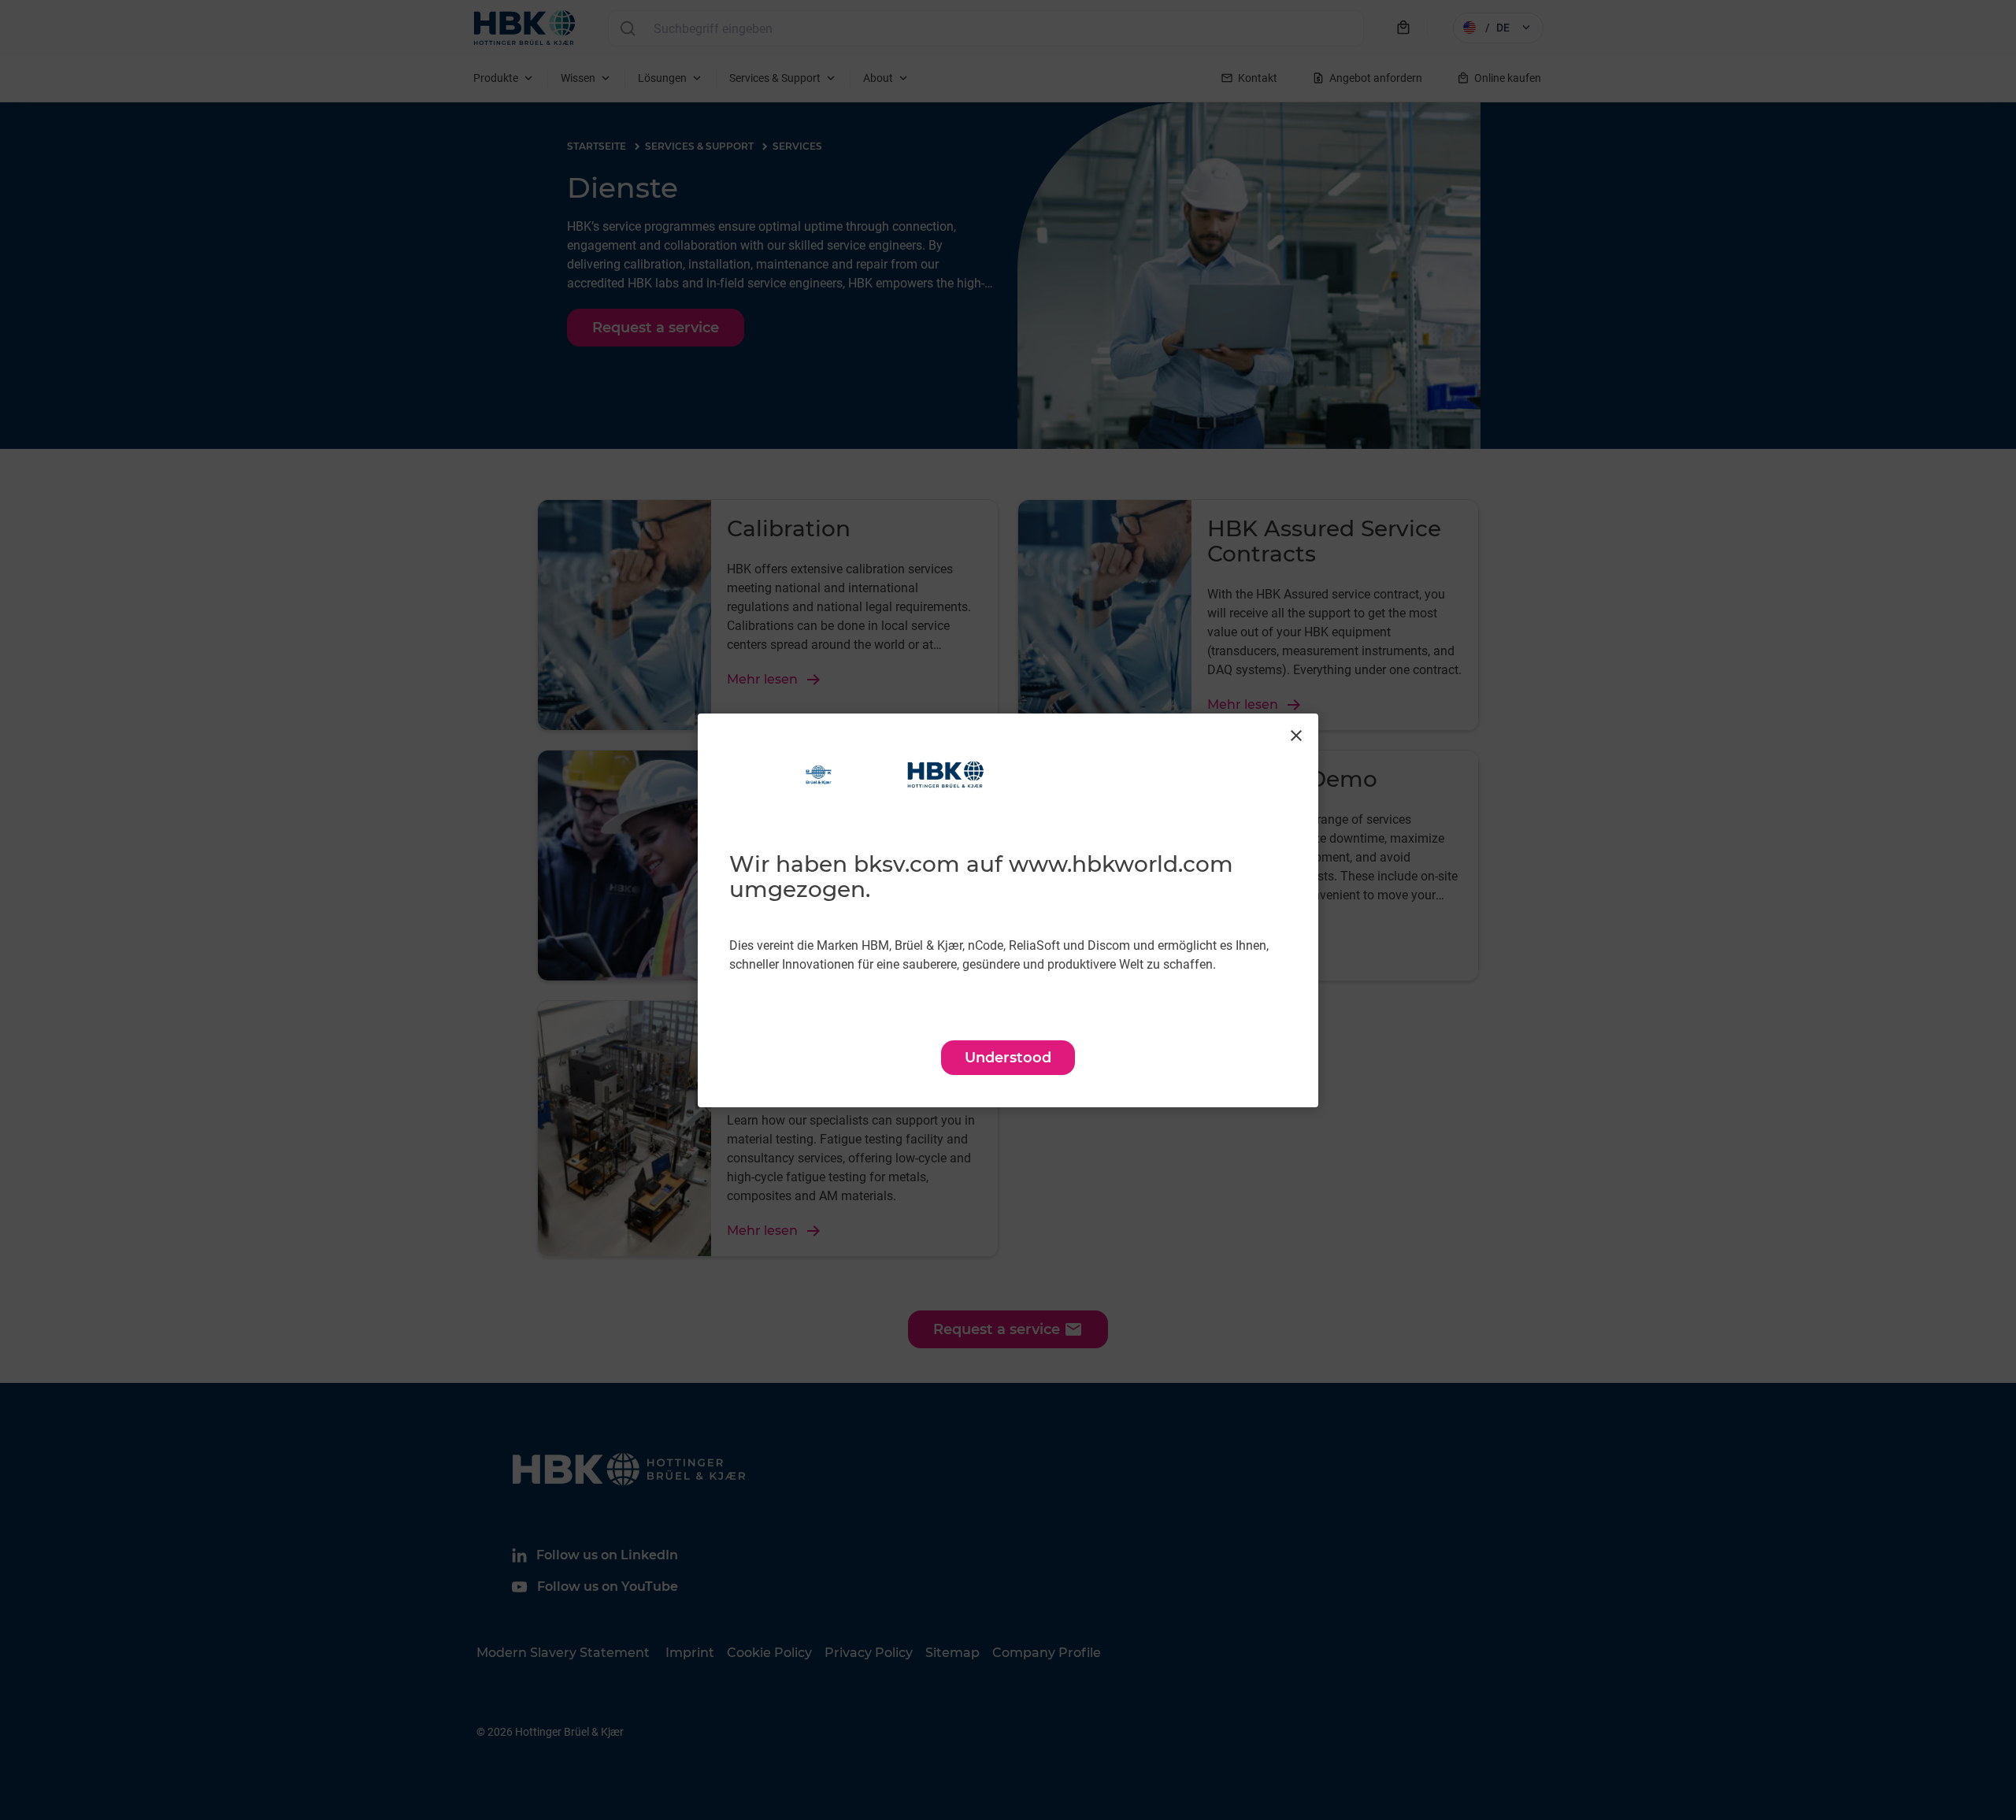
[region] (1008, 910)
